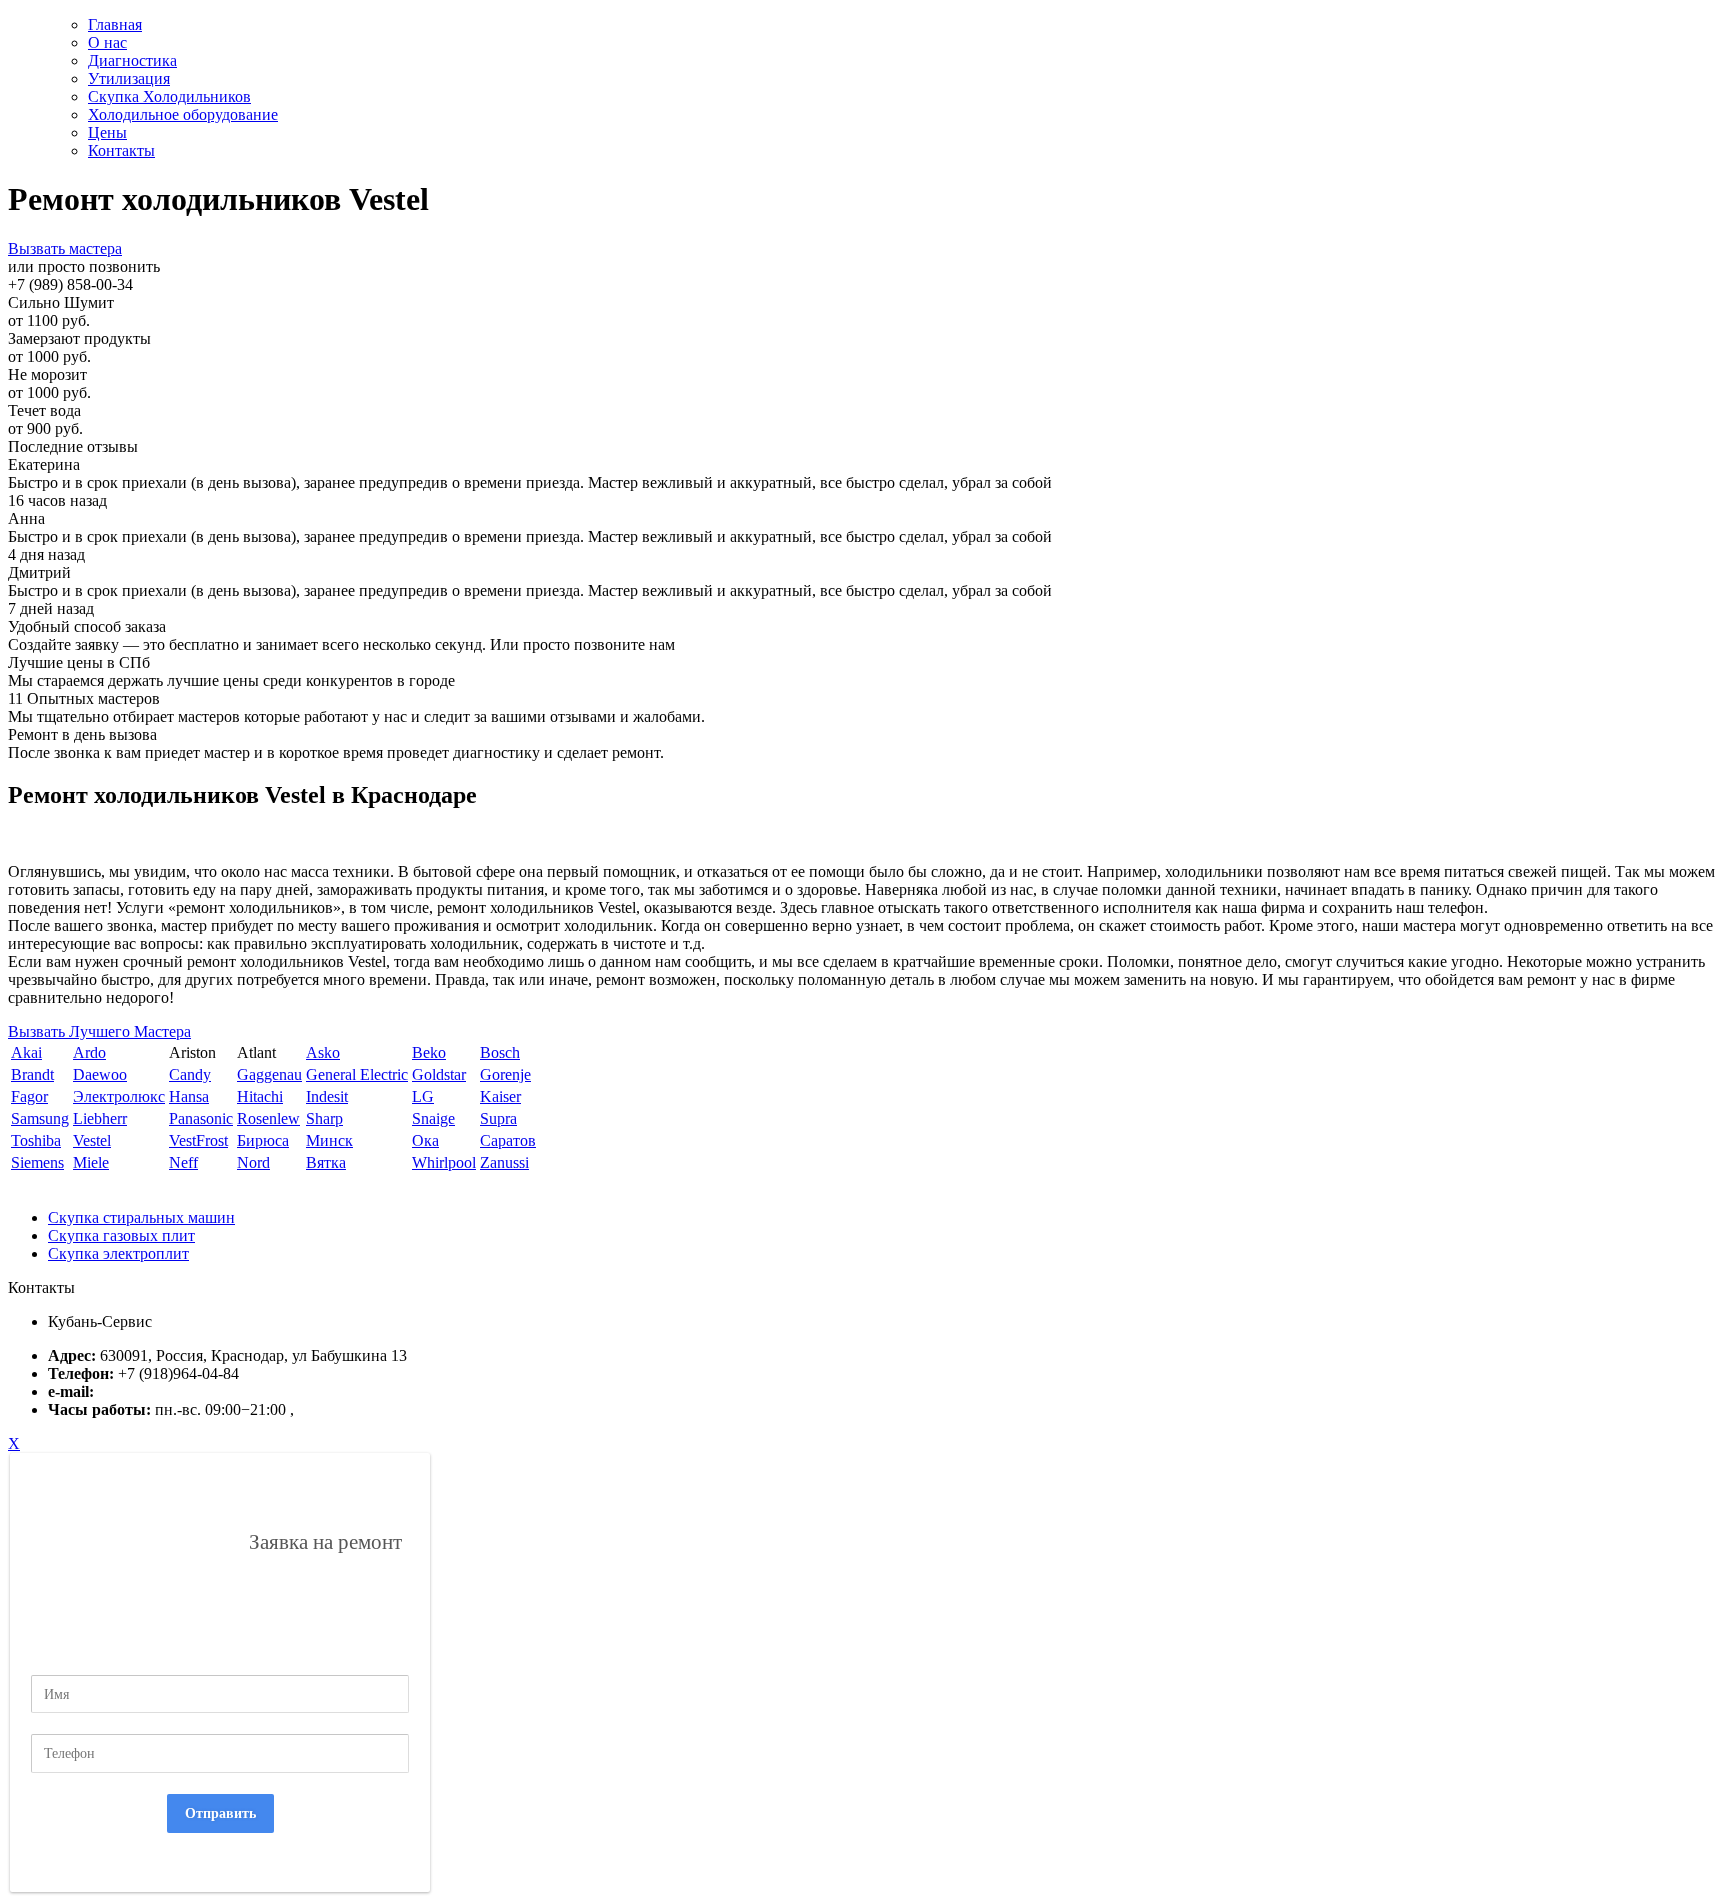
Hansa (189, 1096)
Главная (115, 24)
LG (423, 1096)
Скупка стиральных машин (141, 1217)
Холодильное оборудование (183, 114)
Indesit (327, 1096)
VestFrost (198, 1140)
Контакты (121, 150)
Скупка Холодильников (169, 96)
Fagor (29, 1096)
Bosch (500, 1052)
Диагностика (132, 60)
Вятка (326, 1162)
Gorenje (505, 1074)
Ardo (89, 1052)
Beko (429, 1052)
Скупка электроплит (118, 1253)
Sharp (324, 1118)
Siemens (37, 1162)
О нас (107, 42)
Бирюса (263, 1140)
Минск (329, 1140)
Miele (91, 1162)
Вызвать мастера (65, 248)
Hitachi (260, 1096)
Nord (253, 1162)
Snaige (433, 1118)
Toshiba (36, 1140)
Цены (107, 132)
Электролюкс (119, 1096)
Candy (190, 1074)
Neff (183, 1162)
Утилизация (129, 78)
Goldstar (439, 1074)
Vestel (92, 1140)
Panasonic (201, 1118)
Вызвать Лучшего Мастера (99, 1031)
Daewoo (100, 1074)
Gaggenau (269, 1074)
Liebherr (100, 1118)
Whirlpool (444, 1162)
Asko (323, 1052)
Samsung (40, 1118)
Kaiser (500, 1096)
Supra (498, 1118)
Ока (425, 1140)
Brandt (32, 1074)
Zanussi (504, 1162)
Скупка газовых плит (121, 1235)
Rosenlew (268, 1118)
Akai (26, 1052)
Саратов (508, 1140)
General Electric (357, 1074)
